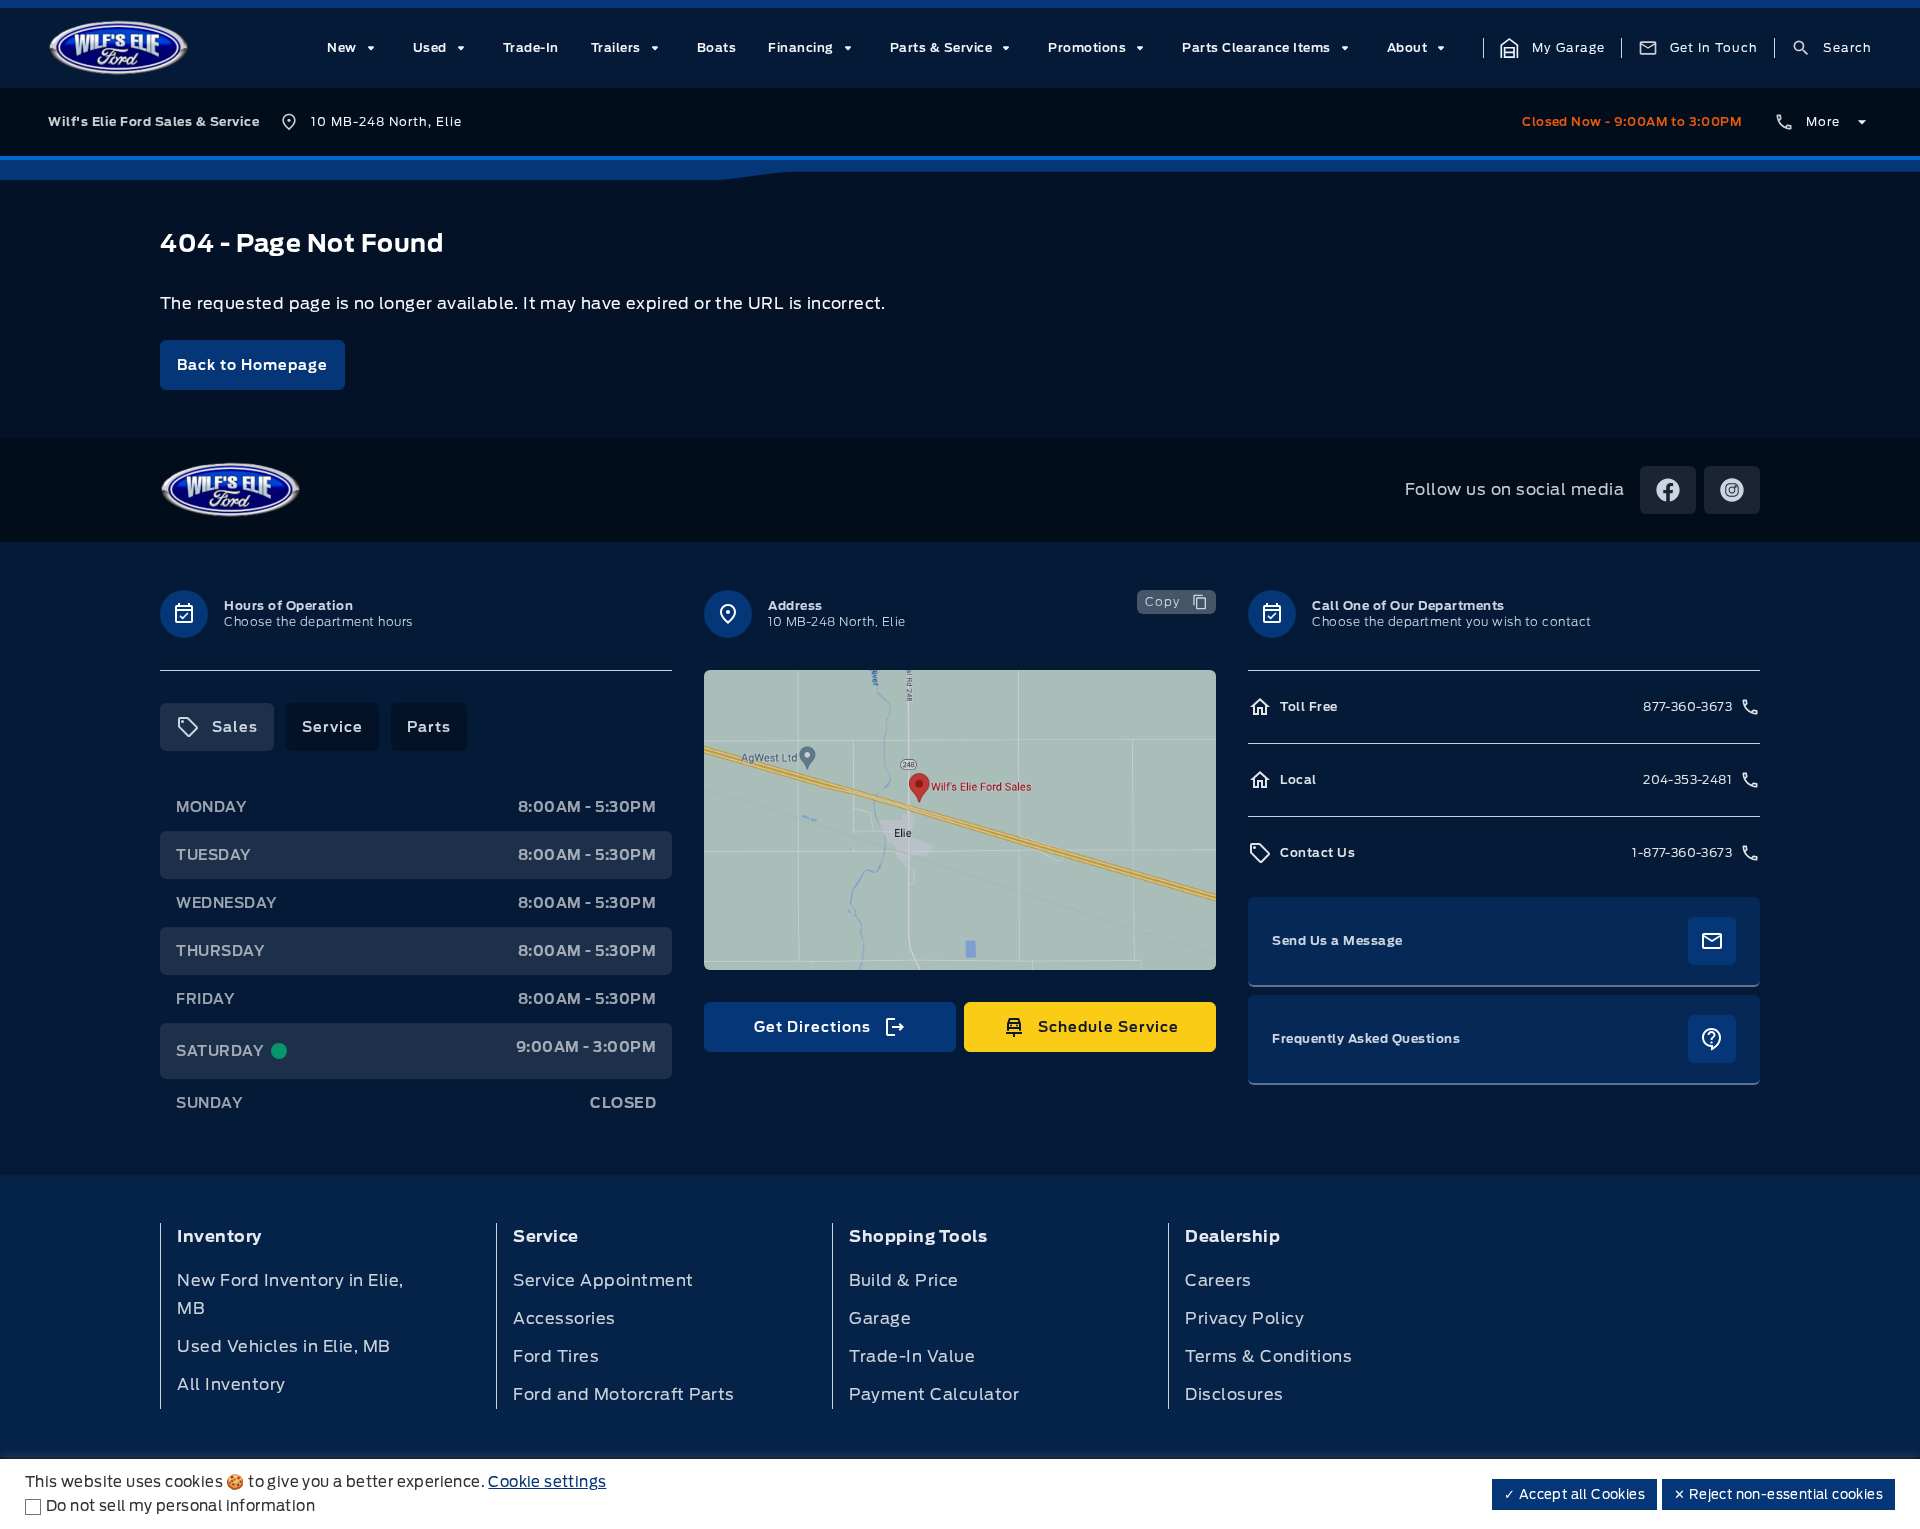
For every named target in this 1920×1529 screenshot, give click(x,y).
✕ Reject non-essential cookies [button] (1778, 1494)
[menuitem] (354, 48)
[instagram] (1732, 490)
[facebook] (1668, 490)
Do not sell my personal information (180, 1506)
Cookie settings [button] (547, 1482)
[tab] (217, 727)
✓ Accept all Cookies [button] (1574, 1494)
